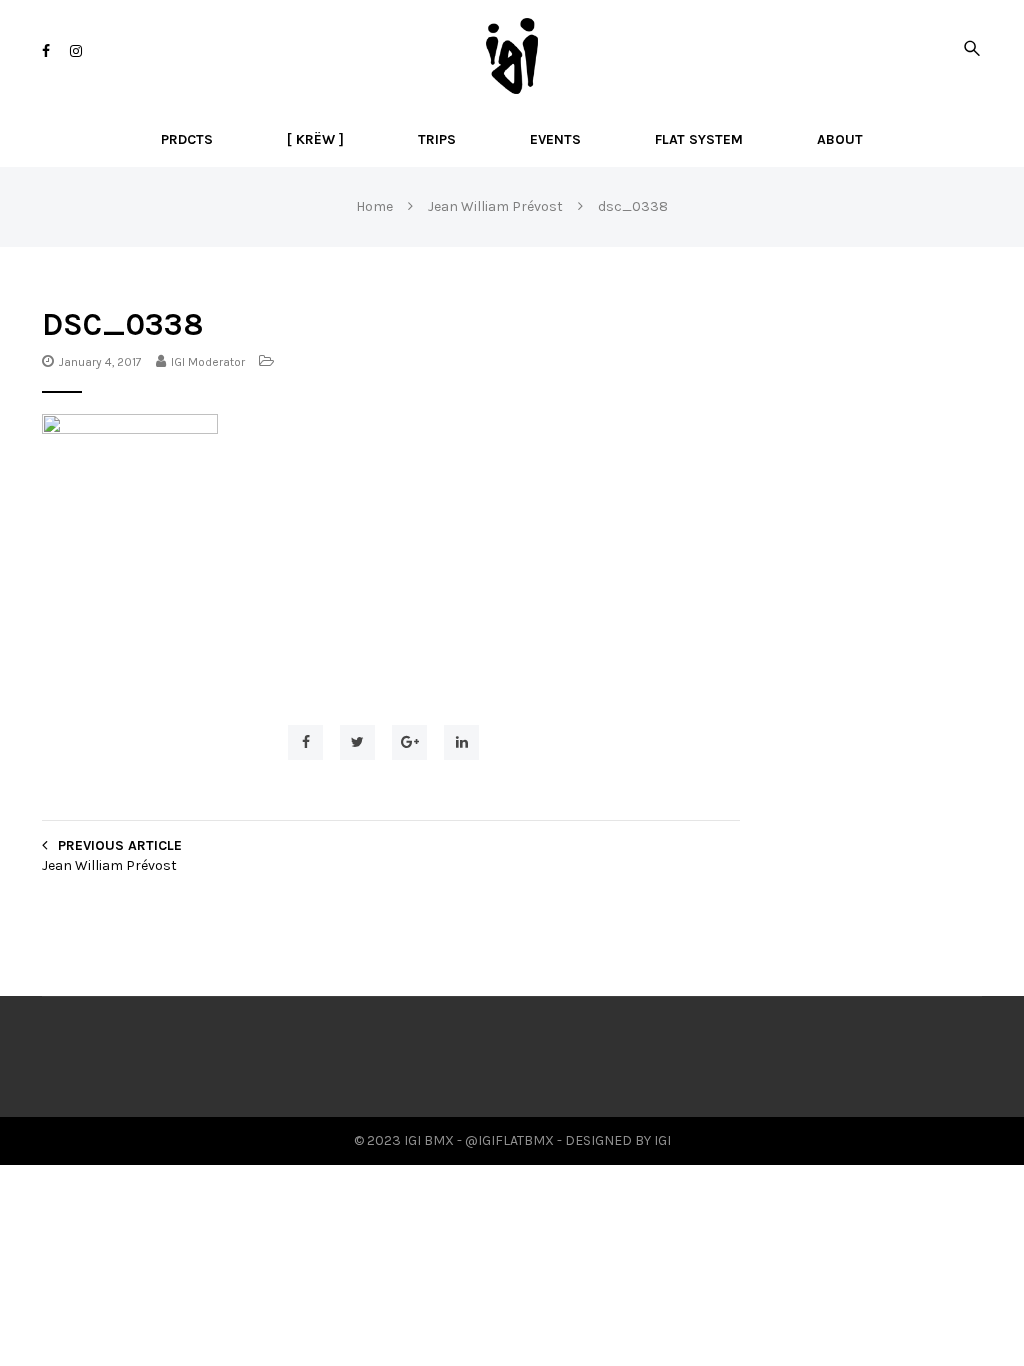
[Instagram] (76, 51)
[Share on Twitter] (357, 742)
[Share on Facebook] (305, 742)
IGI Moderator (208, 362)
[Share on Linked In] (461, 742)
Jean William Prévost (109, 865)
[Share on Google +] (409, 742)
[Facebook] (46, 51)
